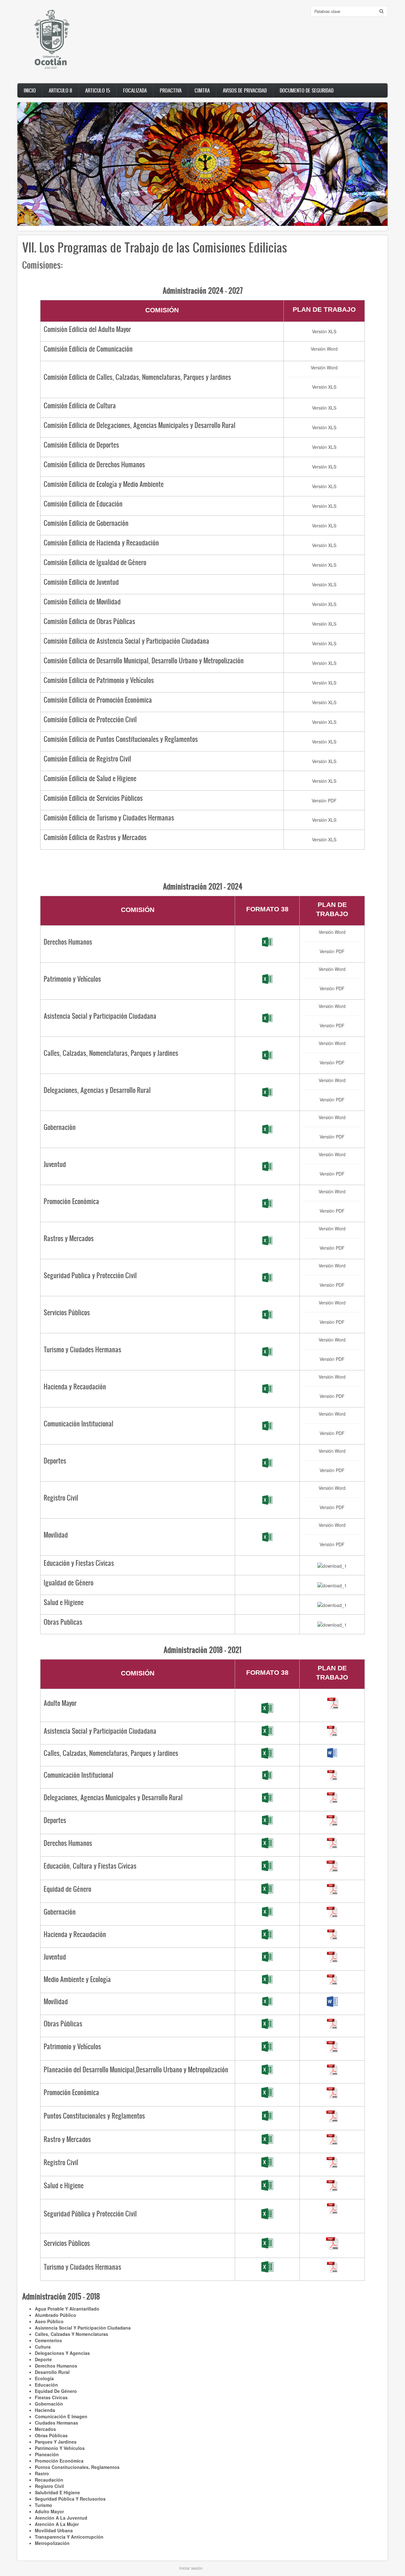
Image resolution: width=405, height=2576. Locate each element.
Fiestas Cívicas (51, 2397)
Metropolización (52, 2543)
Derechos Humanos (56, 2366)
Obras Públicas (51, 2435)
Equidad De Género (56, 2391)
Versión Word (324, 349)
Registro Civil (49, 2486)
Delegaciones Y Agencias (62, 2353)
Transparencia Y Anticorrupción (69, 2537)
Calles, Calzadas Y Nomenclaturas (72, 2334)
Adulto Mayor (49, 2511)
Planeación (47, 2454)
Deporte (43, 2359)
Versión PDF (324, 800)
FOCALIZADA (135, 90)
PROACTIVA (171, 90)
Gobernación (49, 2404)
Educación (46, 2385)
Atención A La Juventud (61, 2518)
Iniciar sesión (191, 2568)
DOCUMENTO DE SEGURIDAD (307, 90)
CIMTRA (202, 90)
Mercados (45, 2429)
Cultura (43, 2347)
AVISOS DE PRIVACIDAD (245, 90)
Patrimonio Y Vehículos (60, 2448)
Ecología (44, 2378)
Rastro (42, 2473)
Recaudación (49, 2480)
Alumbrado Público (56, 2315)
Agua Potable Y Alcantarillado (67, 2309)
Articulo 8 (60, 90)
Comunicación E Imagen (61, 2416)
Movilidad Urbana (54, 2530)
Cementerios (48, 2340)
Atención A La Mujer (57, 2524)
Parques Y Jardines (56, 2442)
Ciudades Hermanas (56, 2423)
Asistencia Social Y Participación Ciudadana (83, 2328)
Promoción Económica (59, 2461)
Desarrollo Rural (52, 2372)
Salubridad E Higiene (57, 2492)
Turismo (44, 2505)
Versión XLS (324, 331)
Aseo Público (49, 2321)
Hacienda (45, 2410)
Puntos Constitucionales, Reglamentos (77, 2467)
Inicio (30, 90)
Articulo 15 (98, 90)
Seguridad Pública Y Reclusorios (70, 2499)
